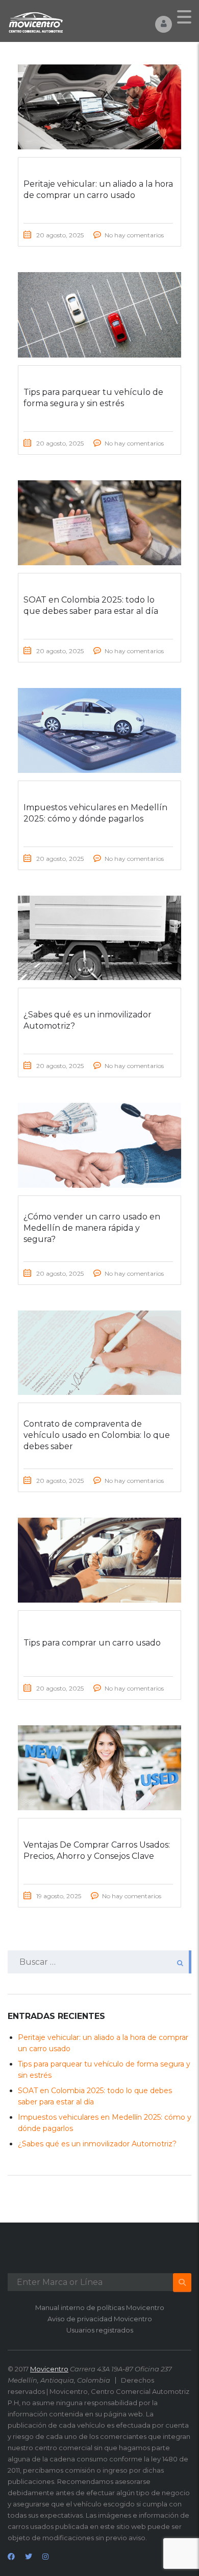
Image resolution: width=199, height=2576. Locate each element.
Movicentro (49, 2369)
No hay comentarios (134, 235)
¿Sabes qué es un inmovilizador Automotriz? (97, 2144)
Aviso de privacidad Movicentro (100, 2319)
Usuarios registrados (100, 2330)
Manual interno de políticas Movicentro (100, 2307)
